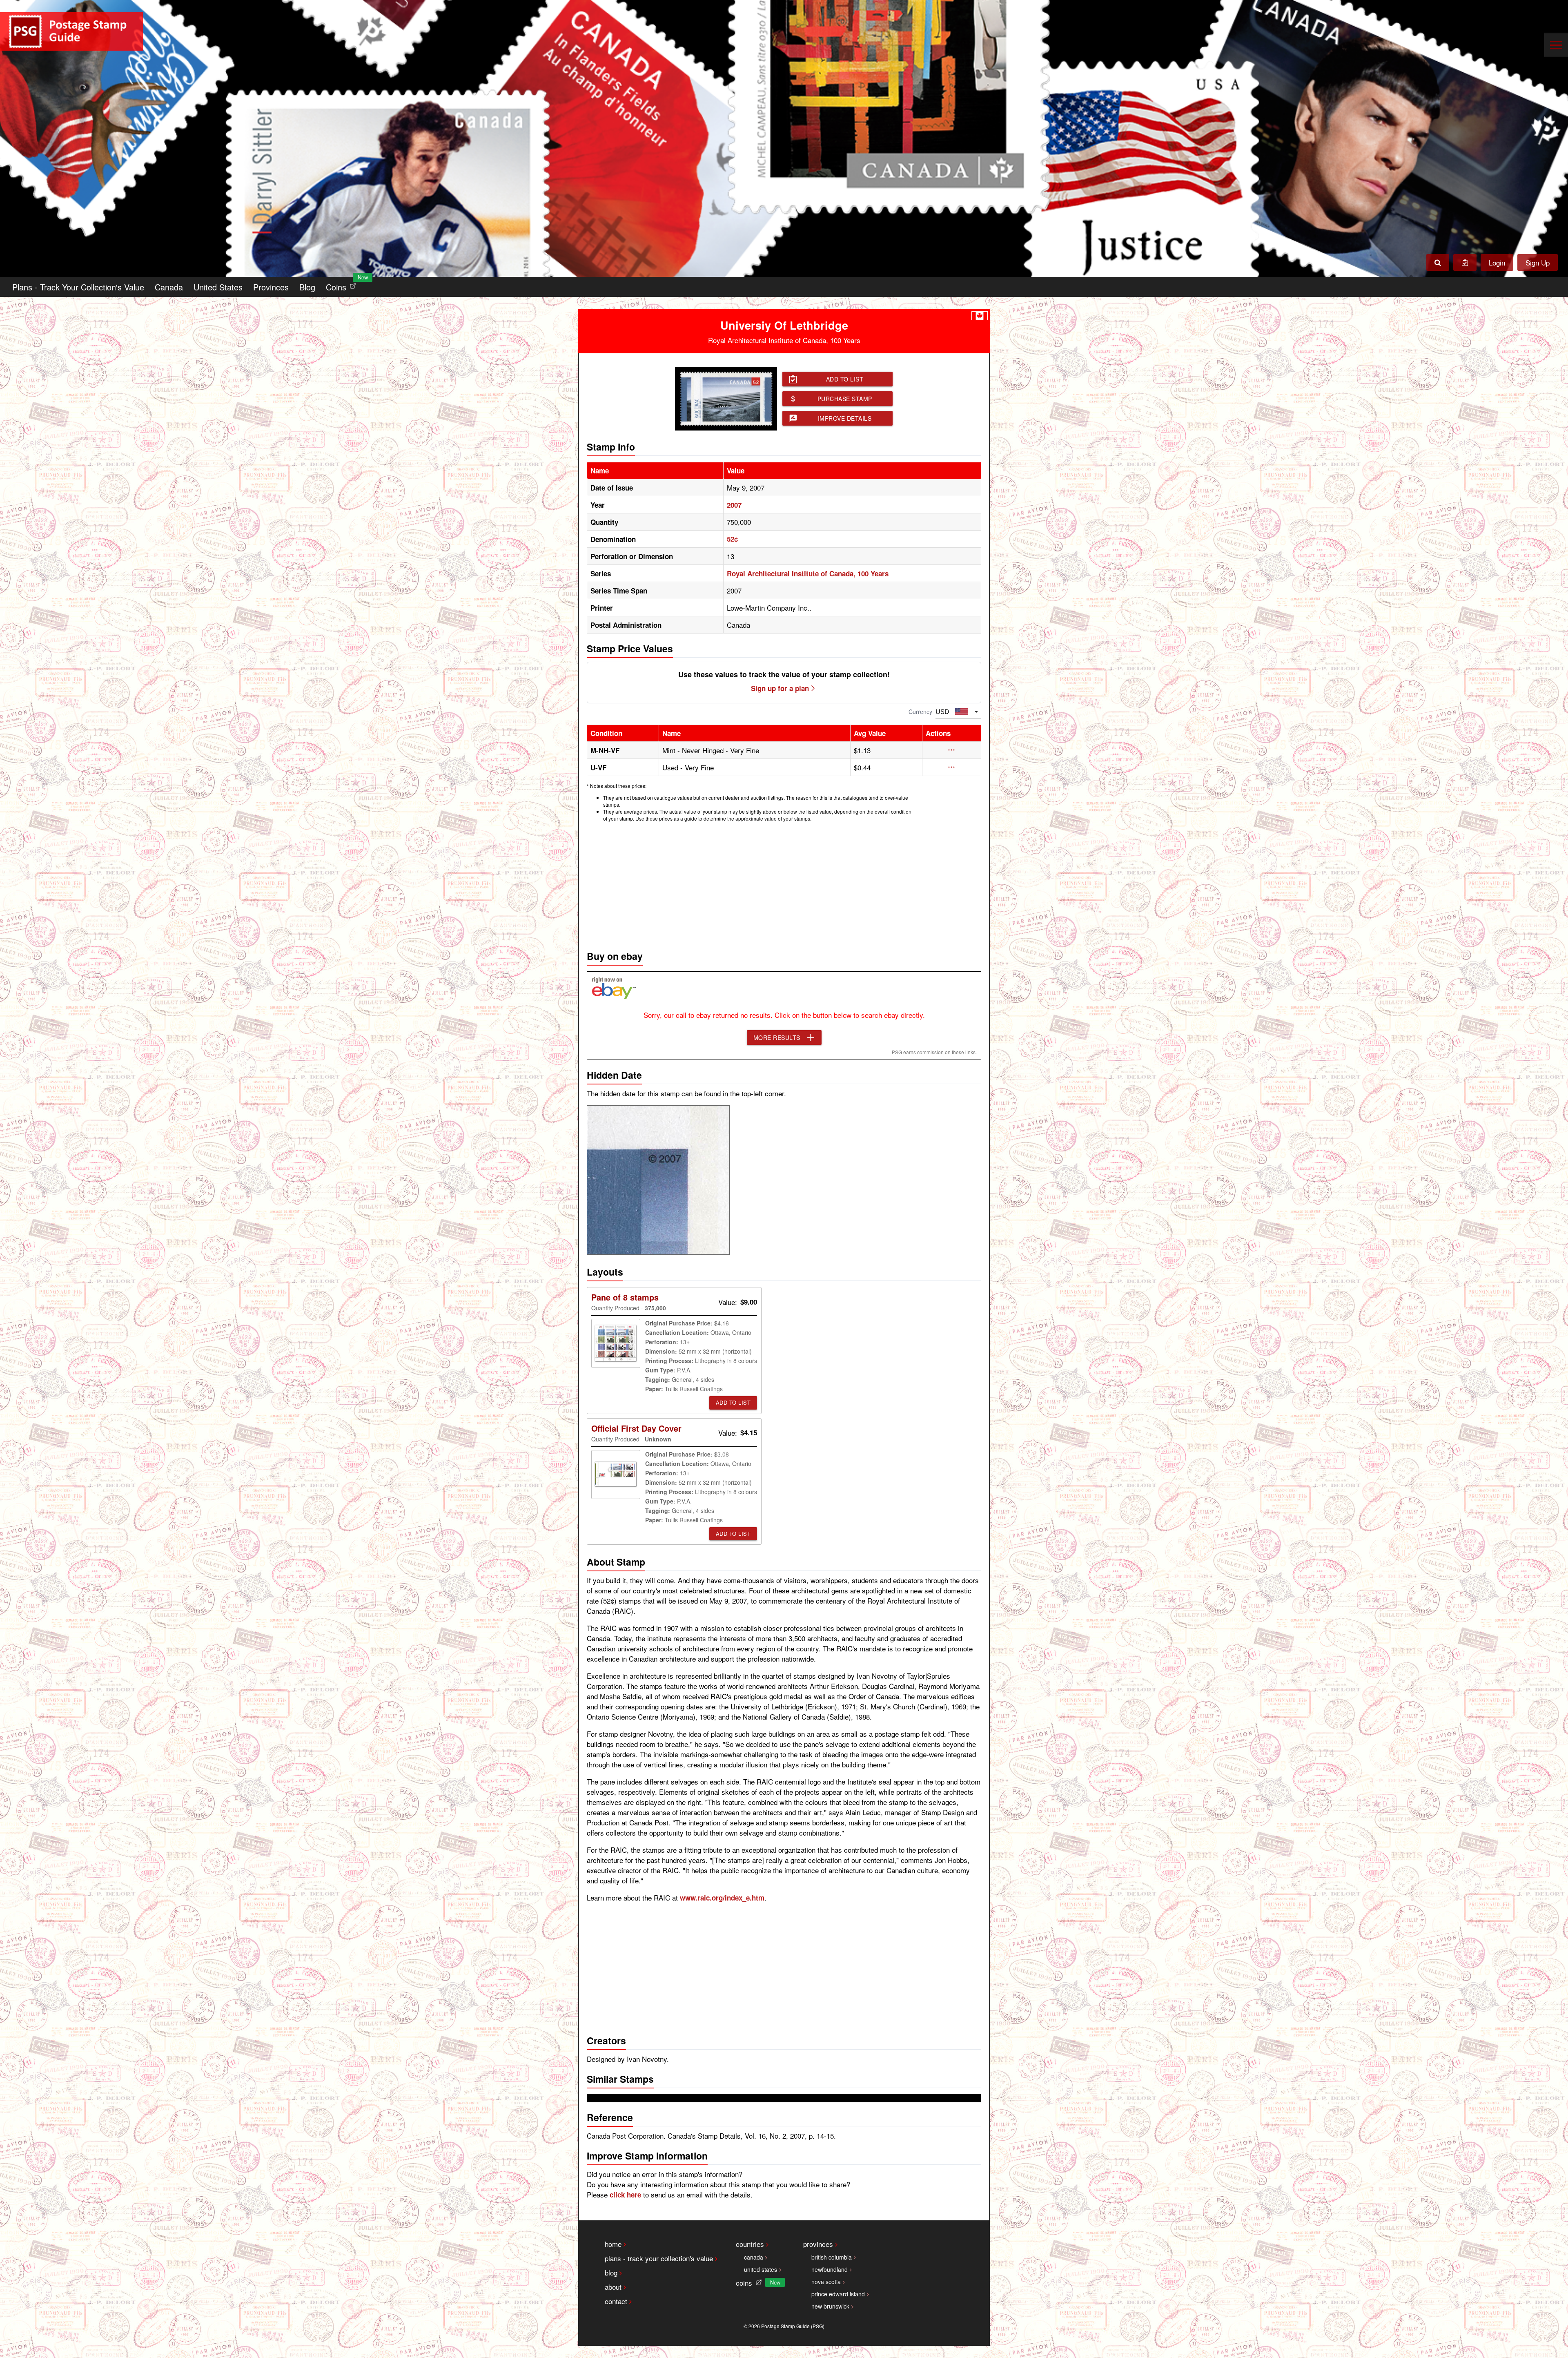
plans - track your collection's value (659, 2258)
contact (616, 2301)
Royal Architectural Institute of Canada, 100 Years (808, 573)
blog (611, 2272)
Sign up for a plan (780, 688)
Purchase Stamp (845, 399)
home (613, 2244)
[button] (952, 750)
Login (1497, 262)
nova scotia (826, 2282)
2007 (734, 505)
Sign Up (1538, 262)
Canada (169, 287)
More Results (777, 1037)
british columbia (832, 2257)
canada (754, 2257)
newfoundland (830, 2269)
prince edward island (838, 2294)
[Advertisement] (784, 884)
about (613, 2287)
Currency (920, 712)
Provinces (271, 287)
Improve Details (845, 418)
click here (625, 2195)
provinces (818, 2244)
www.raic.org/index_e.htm (722, 1898)
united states (761, 2269)
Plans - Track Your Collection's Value (78, 287)
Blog (307, 287)
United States (218, 287)
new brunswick (830, 2306)
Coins (343, 285)
